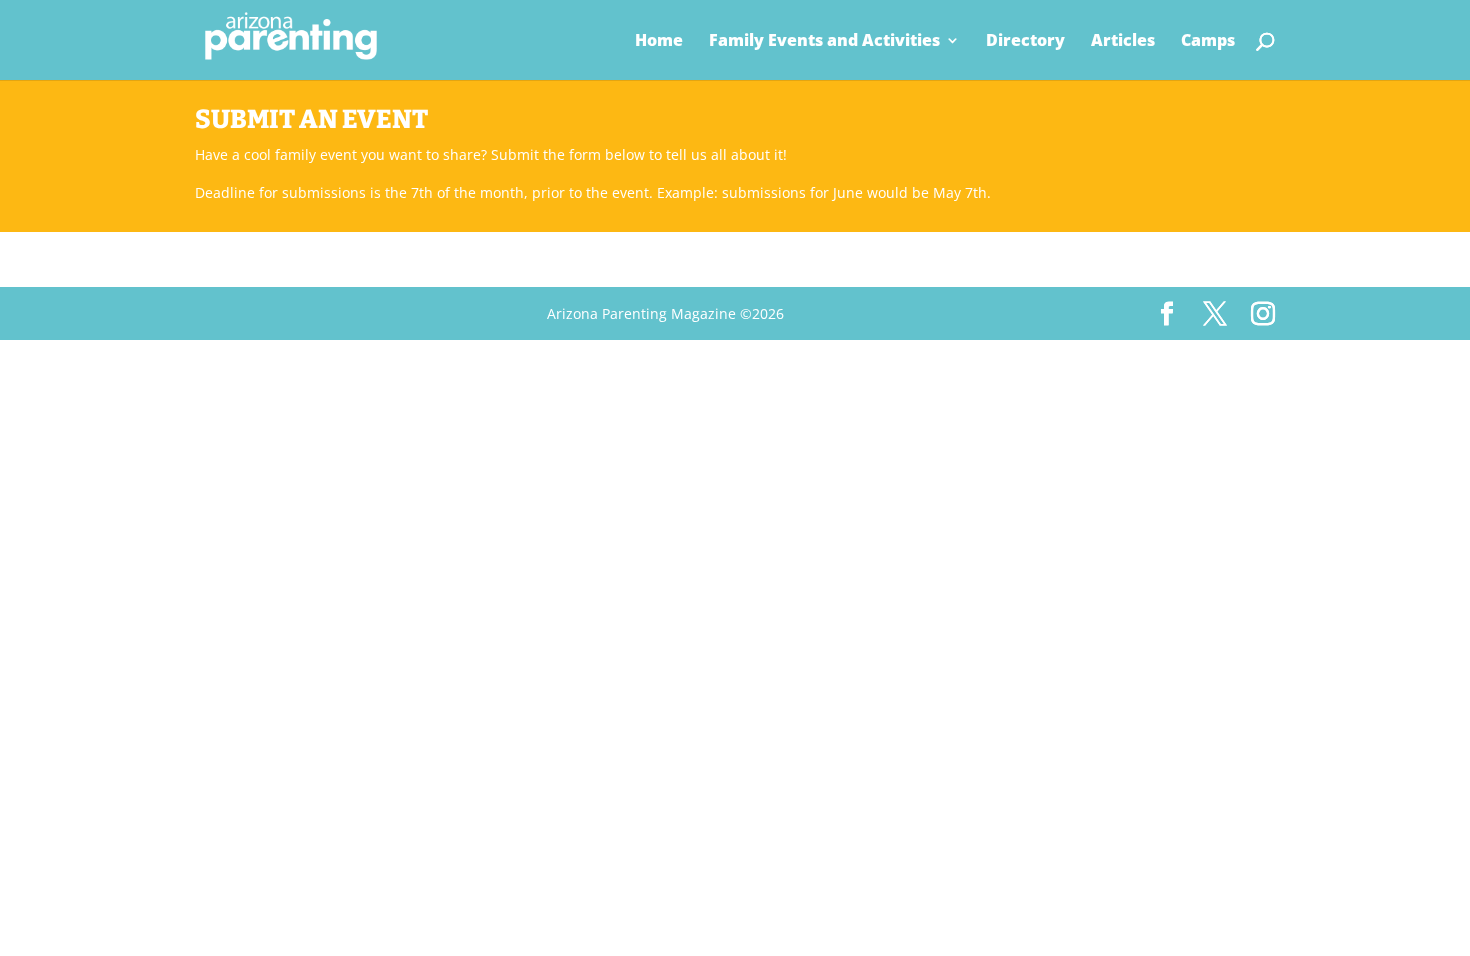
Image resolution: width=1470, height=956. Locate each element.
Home (659, 42)
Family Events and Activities (824, 42)
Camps (1208, 42)
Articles (1123, 42)
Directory (1025, 42)
